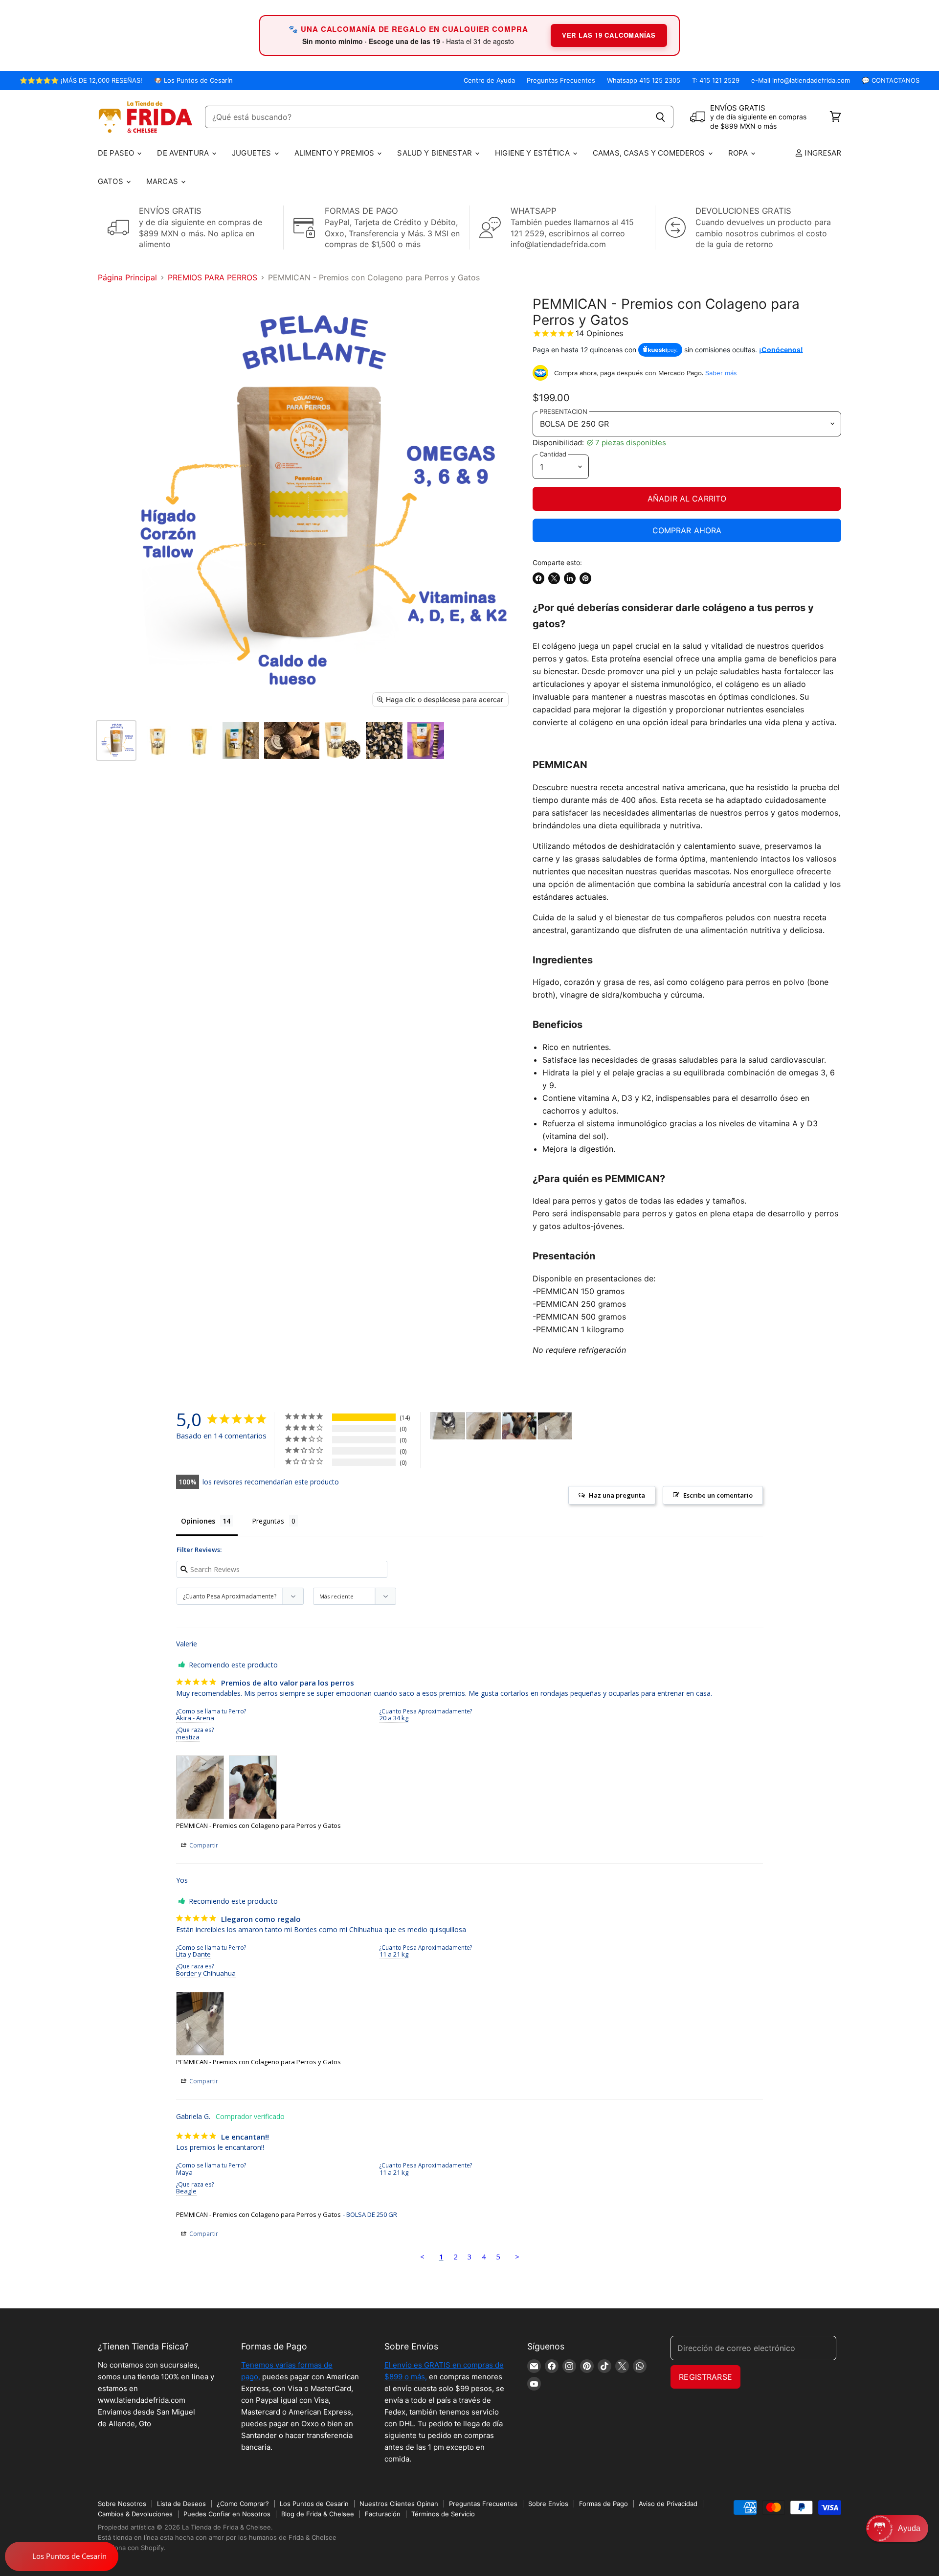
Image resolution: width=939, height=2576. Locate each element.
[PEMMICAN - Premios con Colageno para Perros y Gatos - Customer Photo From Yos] (555, 1426)
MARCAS (163, 181)
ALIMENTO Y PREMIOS (335, 153)
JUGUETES (252, 153)
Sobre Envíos (548, 2504)
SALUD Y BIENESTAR (436, 153)
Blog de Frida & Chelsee (318, 2514)
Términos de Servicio (443, 2514)
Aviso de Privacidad (668, 2504)
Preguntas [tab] (268, 1521)
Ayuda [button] (909, 2528)
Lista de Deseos (181, 2504)
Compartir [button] (203, 1845)
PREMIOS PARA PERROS (212, 277)
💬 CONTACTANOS (891, 80)
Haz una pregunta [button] (617, 1495)
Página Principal (127, 277)
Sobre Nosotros (122, 2504)
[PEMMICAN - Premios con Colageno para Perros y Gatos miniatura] (116, 741)
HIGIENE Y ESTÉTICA (533, 153)
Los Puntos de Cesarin (314, 2504)
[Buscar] (660, 117)
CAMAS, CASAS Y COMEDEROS (650, 153)
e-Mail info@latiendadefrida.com (801, 80)
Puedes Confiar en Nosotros (227, 2514)
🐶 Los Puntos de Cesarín (193, 80)
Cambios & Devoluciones (135, 2514)
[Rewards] (62, 2556)
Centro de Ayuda (489, 80)
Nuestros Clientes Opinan (399, 2504)
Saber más (721, 373)
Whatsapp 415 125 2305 (644, 80)
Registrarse (705, 2377)
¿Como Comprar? (243, 2504)
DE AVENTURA (184, 153)
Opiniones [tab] (198, 1521)
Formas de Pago (604, 2504)
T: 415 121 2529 (716, 80)
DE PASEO (117, 153)
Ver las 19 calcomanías (609, 35)
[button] (897, 2528)
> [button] (517, 2257)
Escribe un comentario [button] (718, 1495)
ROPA (739, 153)
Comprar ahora (687, 530)
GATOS (112, 181)
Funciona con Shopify (131, 2548)
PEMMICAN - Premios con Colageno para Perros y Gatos (258, 1825)
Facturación (383, 2514)
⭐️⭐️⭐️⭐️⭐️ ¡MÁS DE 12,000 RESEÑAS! (81, 80)
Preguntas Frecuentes (561, 80)
